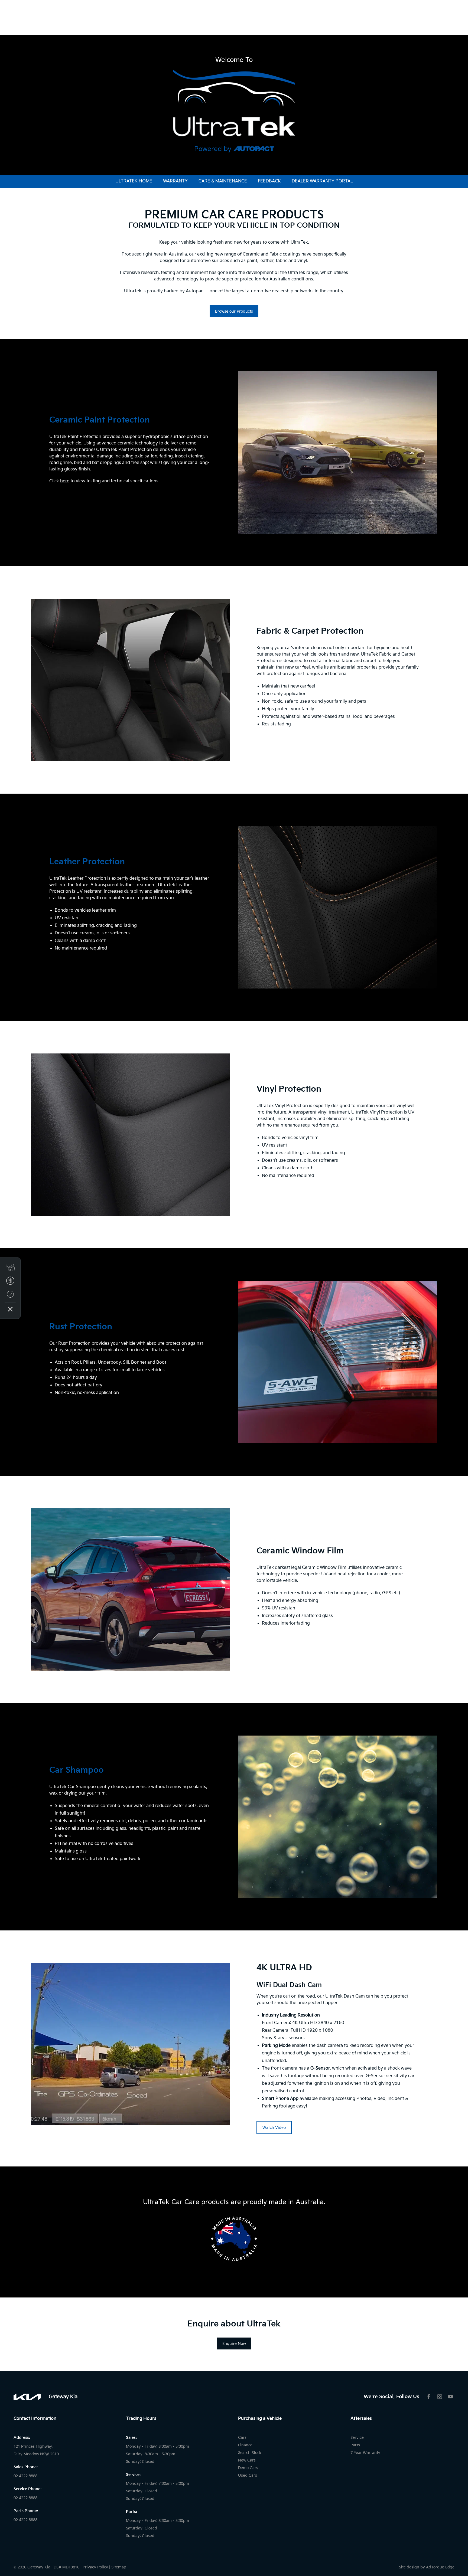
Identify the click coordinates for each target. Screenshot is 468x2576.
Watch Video (274, 2128)
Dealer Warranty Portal (322, 181)
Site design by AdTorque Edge (427, 2567)
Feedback (269, 181)
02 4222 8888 (25, 2476)
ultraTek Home (134, 181)
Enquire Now (234, 2344)
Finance (245, 2445)
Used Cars (248, 2475)
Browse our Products (234, 311)
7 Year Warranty (365, 2453)
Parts (355, 2445)
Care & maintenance (223, 181)
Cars (242, 2438)
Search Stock (250, 2453)
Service (357, 2438)
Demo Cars (248, 2468)
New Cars (247, 2460)
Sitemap (119, 2567)
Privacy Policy (95, 2567)
